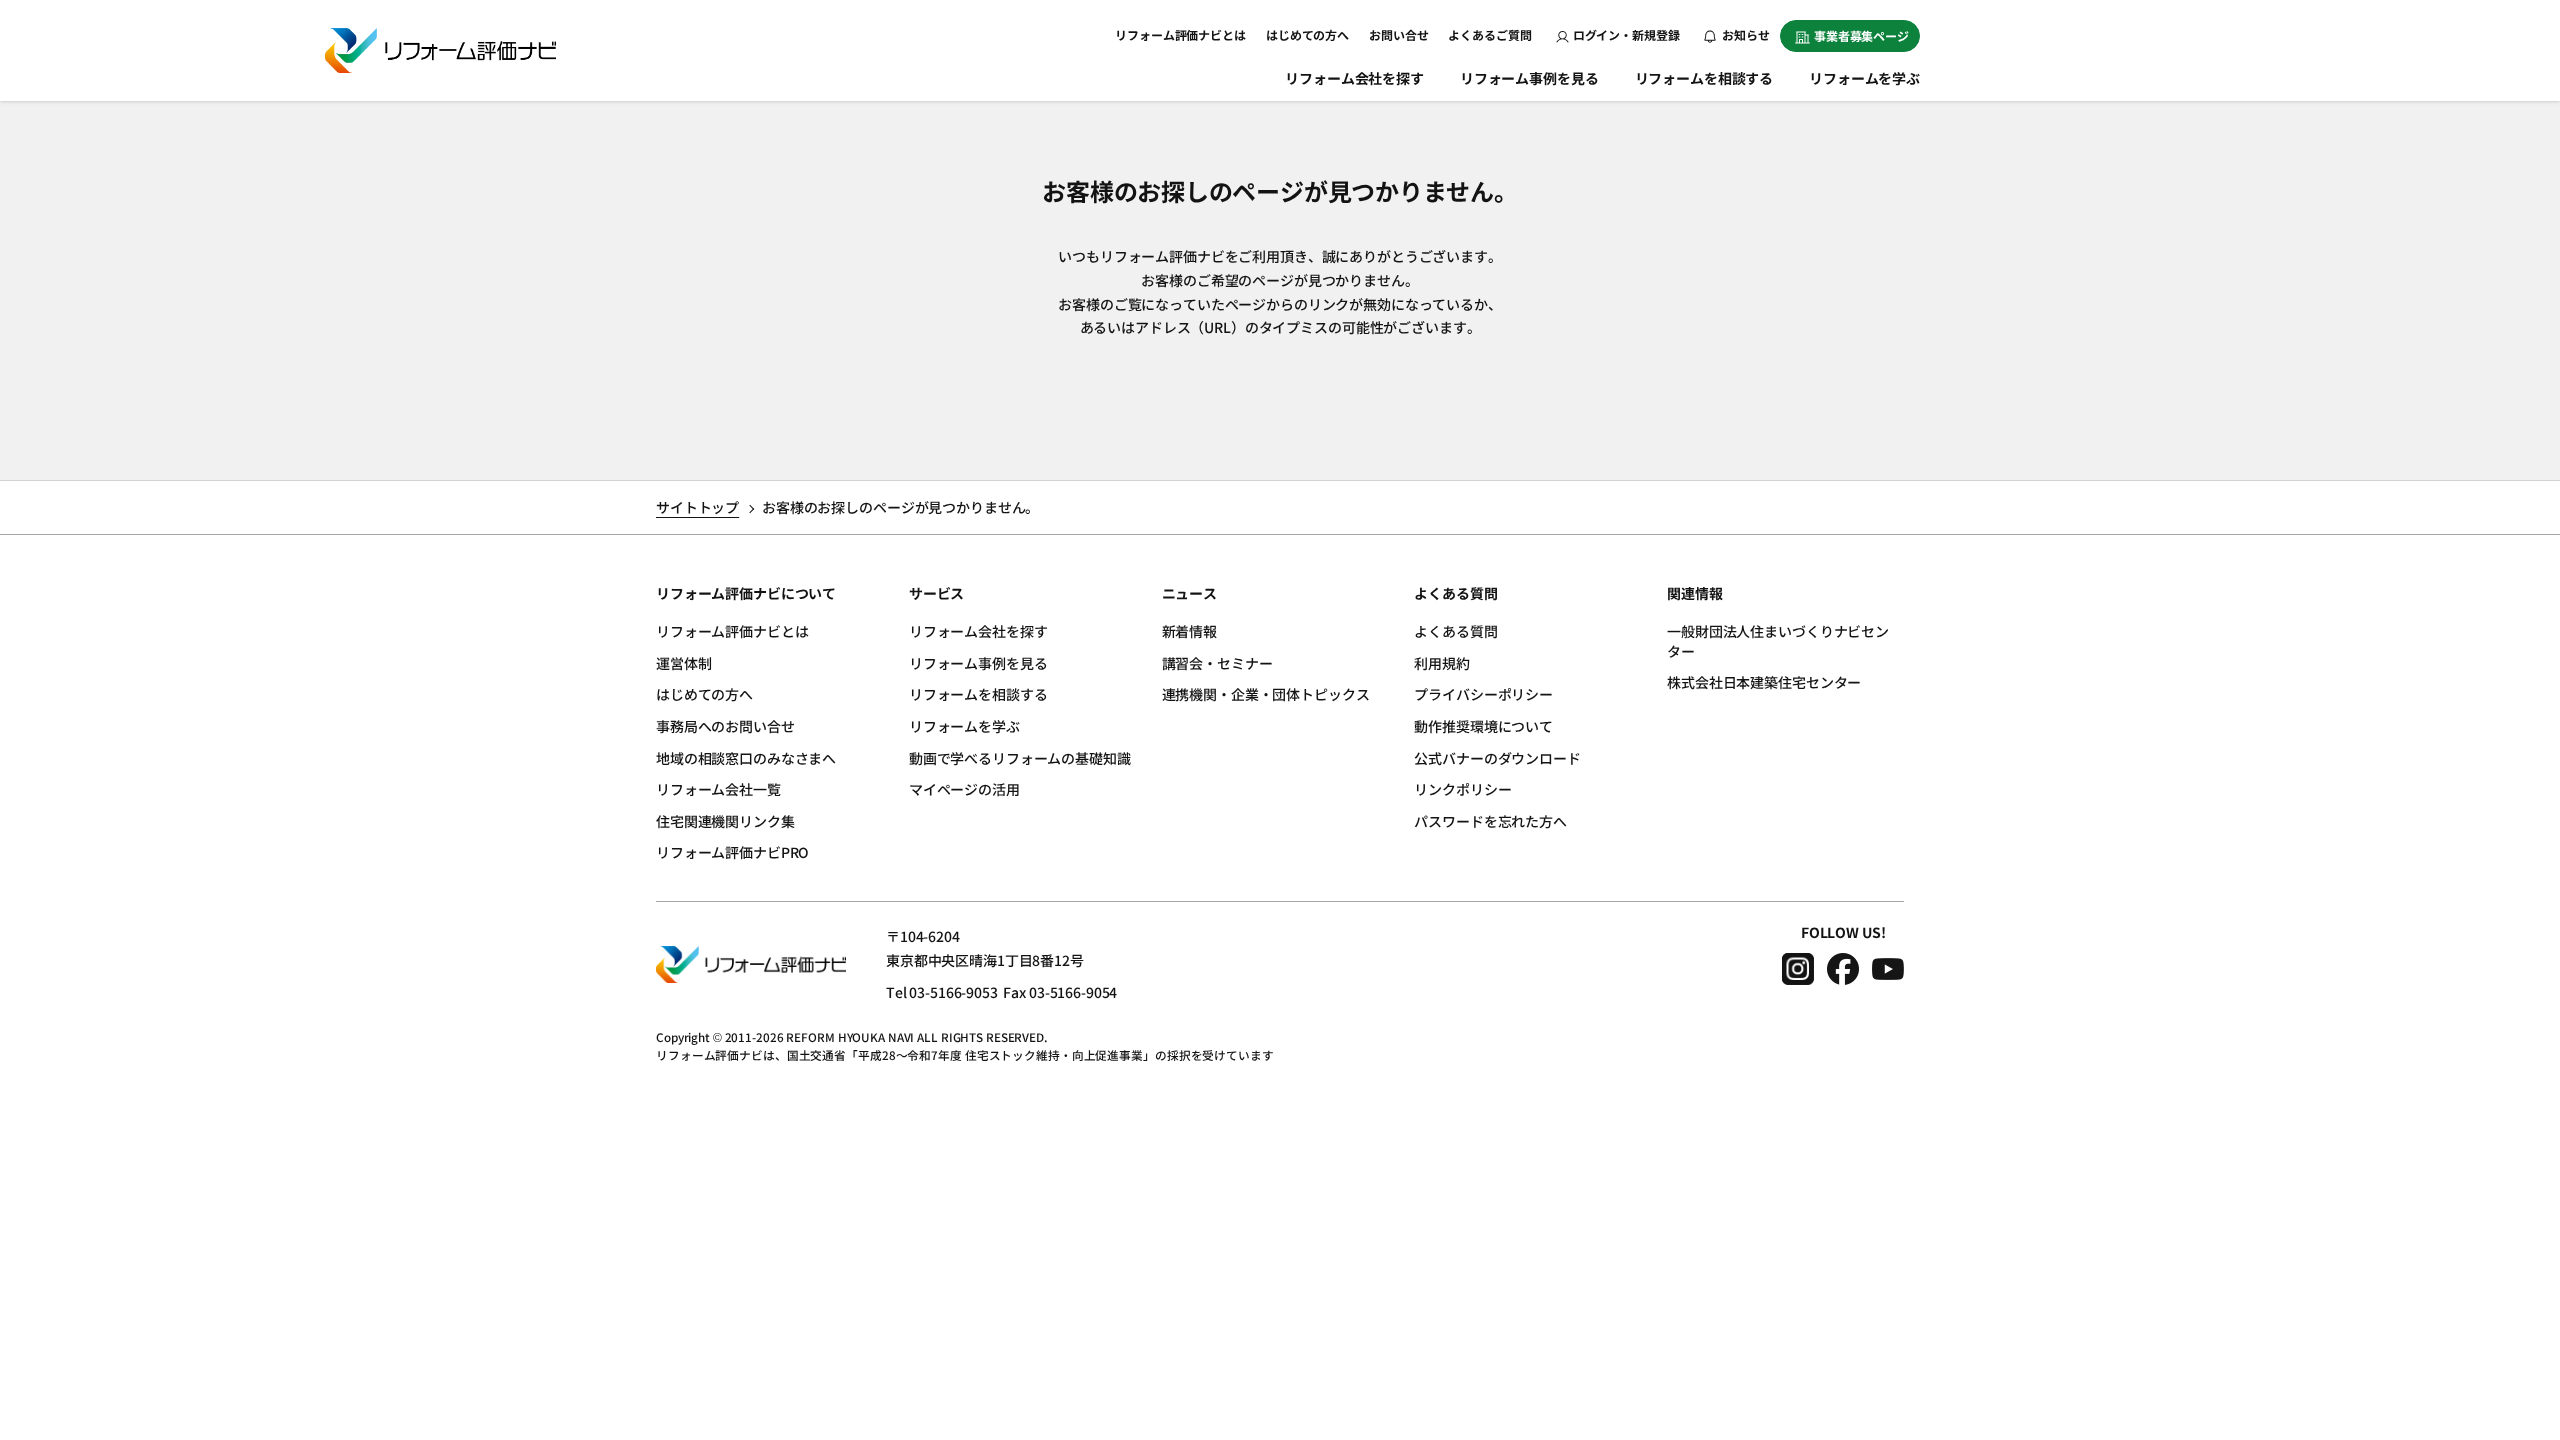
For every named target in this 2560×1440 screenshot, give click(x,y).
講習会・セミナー (1217, 663)
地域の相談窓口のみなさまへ (746, 758)
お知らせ (1745, 34)
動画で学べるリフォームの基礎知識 (1020, 758)
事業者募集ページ (1861, 35)
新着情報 (1189, 631)
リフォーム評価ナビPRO (732, 852)
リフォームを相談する (1704, 78)
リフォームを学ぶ (1864, 78)
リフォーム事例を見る (1529, 78)
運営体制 (683, 663)
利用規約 (1441, 663)
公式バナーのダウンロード (1497, 758)
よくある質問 (1455, 631)
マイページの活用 (964, 789)
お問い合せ (1398, 34)
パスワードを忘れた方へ (1490, 821)
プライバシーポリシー (1483, 694)
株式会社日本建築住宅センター (1764, 682)
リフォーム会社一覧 (718, 789)
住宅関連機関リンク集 (725, 821)
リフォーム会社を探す (1354, 78)
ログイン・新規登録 (1626, 34)
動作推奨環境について (1483, 726)
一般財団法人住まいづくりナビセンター (1778, 641)
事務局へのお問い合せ (725, 726)
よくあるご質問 (1489, 34)
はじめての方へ (1307, 34)
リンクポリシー (1462, 789)
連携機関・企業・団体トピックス (1266, 694)
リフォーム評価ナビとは (1180, 34)
